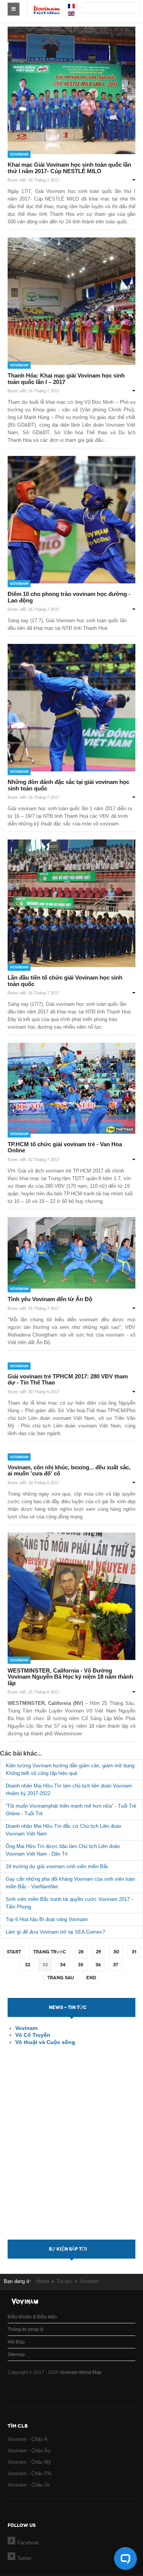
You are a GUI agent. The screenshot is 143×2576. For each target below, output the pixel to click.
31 (134, 1952)
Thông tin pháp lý (26, 2329)
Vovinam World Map (81, 2372)
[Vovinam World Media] (47, 6)
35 (80, 1965)
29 (98, 1952)
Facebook (28, 2543)
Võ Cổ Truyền (33, 2035)
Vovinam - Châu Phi (30, 2473)
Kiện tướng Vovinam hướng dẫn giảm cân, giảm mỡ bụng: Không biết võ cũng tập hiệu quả (71, 1769)
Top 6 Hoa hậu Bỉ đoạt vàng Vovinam (47, 1919)
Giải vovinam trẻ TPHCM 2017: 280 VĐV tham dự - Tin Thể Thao (68, 1380)
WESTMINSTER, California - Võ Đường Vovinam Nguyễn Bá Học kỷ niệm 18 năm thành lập (70, 1677)
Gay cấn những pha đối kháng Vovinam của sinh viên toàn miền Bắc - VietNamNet (70, 1883)
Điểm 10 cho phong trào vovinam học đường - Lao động (69, 597)
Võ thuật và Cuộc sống (45, 2042)
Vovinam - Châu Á (28, 2439)
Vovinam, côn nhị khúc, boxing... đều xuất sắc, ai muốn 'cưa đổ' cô (69, 1470)
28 (81, 1952)
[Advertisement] (72, 2149)
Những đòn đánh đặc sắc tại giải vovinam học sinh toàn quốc (68, 785)
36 (98, 1965)
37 (116, 1965)
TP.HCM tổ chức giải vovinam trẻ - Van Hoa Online (65, 1147)
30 (116, 1952)
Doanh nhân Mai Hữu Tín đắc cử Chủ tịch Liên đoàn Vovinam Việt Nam (63, 1830)
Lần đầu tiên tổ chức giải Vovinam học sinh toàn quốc (65, 981)
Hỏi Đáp (16, 2342)
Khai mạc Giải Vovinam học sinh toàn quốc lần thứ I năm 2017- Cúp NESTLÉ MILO (69, 168)
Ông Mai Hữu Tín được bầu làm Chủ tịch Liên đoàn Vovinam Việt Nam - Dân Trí (63, 1850)
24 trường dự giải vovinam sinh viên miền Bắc (57, 1866)
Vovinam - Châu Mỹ (29, 2462)
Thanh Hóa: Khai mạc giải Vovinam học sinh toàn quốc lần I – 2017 (66, 379)
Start (14, 1952)
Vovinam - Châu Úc (29, 2485)
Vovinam (19, 154)
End (91, 1978)
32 (27, 1965)
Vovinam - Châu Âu (29, 2451)
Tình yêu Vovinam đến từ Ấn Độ (50, 1299)
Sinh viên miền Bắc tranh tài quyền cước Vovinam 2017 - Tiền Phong (69, 1903)
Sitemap (16, 2355)
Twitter (24, 2558)
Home (43, 2281)
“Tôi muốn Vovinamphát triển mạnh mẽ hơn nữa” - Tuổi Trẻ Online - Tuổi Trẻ (71, 1810)
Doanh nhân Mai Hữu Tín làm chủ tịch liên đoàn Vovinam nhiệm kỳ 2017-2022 (69, 1790)
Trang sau (61, 1978)
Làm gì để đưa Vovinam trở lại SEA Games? (55, 1932)
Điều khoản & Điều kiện (32, 2317)
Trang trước (50, 1952)
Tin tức (64, 2281)
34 (63, 1965)
